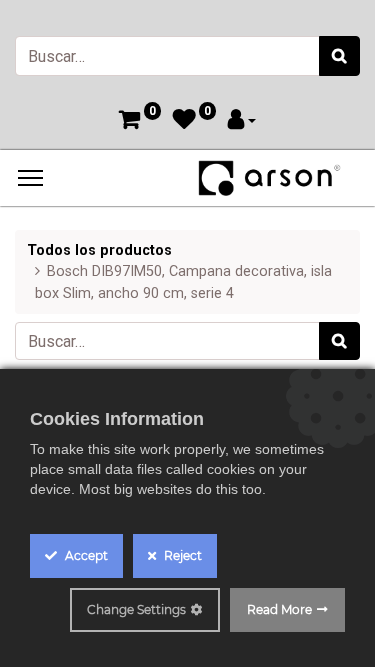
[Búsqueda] (339, 56)
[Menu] (30, 178)
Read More (279, 609)
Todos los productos (99, 250)
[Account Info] (242, 121)
